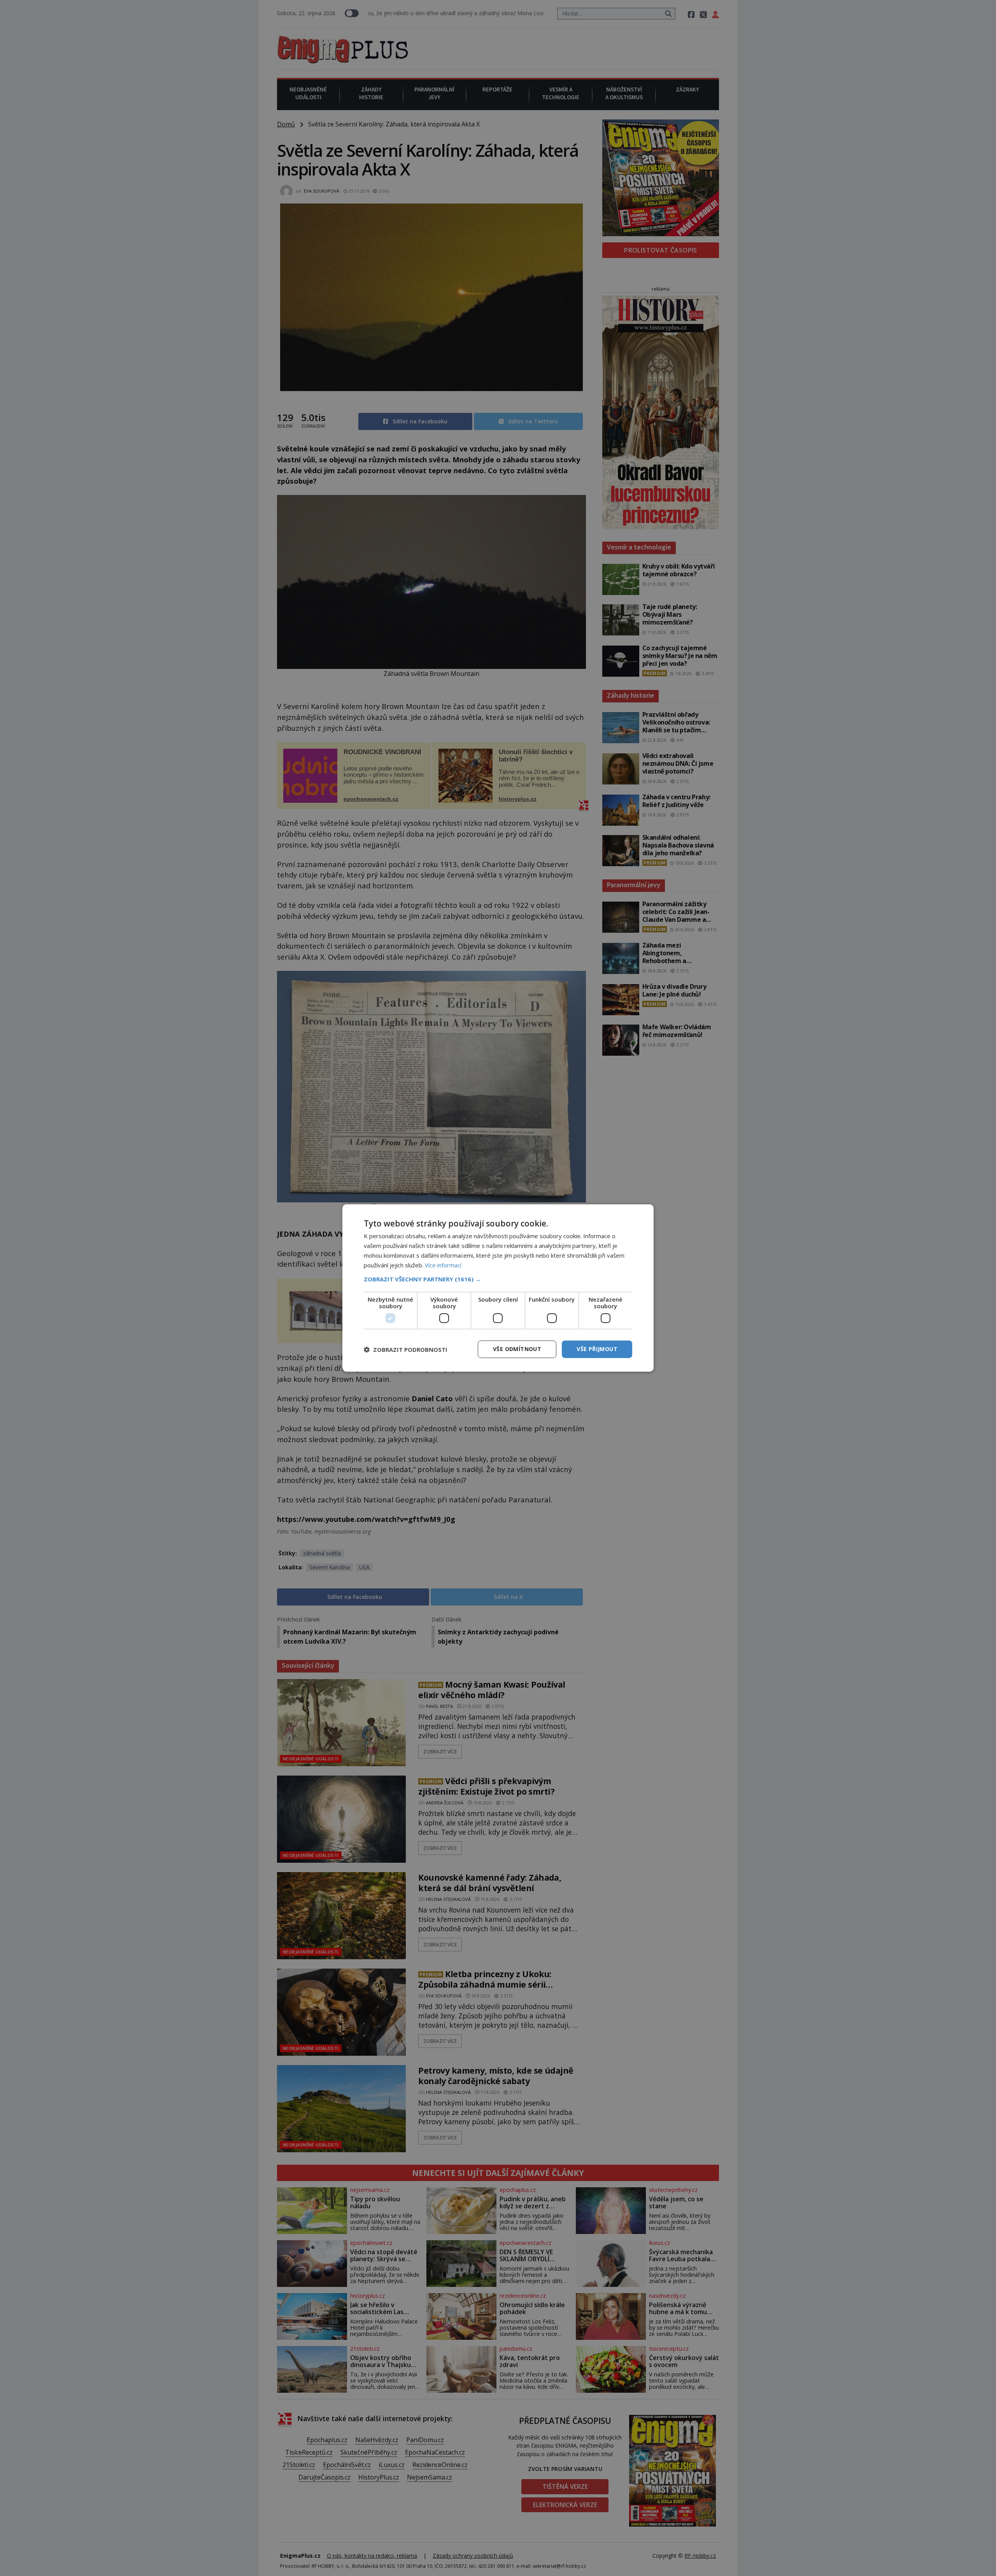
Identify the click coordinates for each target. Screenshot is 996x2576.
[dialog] (498, 1288)
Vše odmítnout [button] (517, 1349)
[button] (498, 1279)
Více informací (443, 1265)
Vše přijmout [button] (597, 1349)
